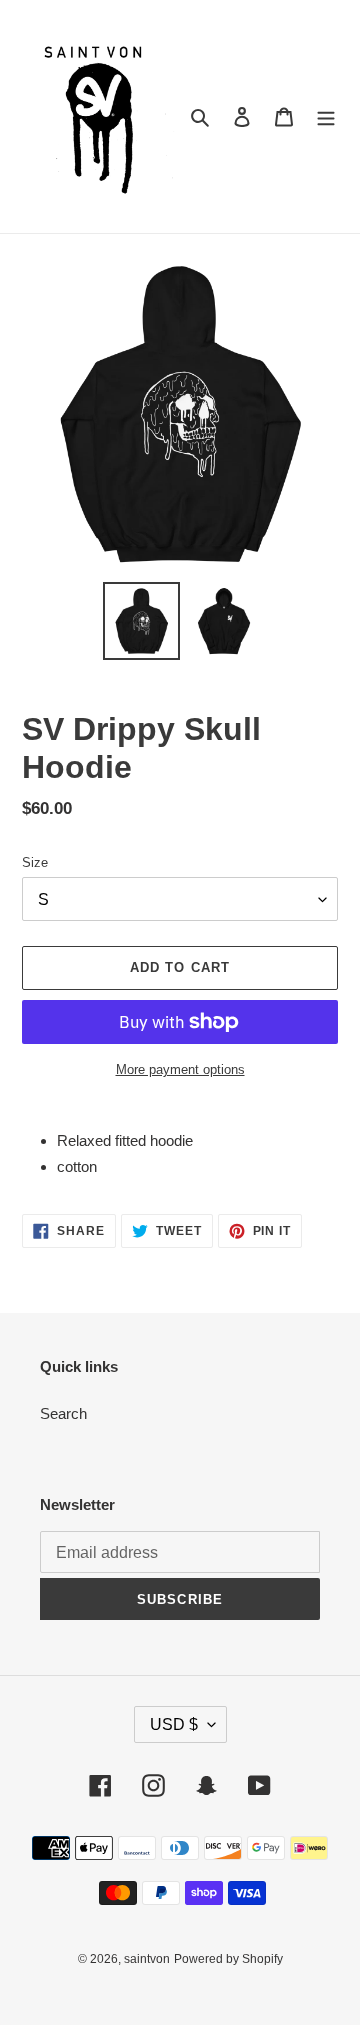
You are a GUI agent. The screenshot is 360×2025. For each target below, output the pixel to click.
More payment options (180, 1069)
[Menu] (326, 116)
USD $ (174, 1724)
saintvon (147, 1959)
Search (63, 1413)
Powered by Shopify (228, 1959)
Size (35, 862)
